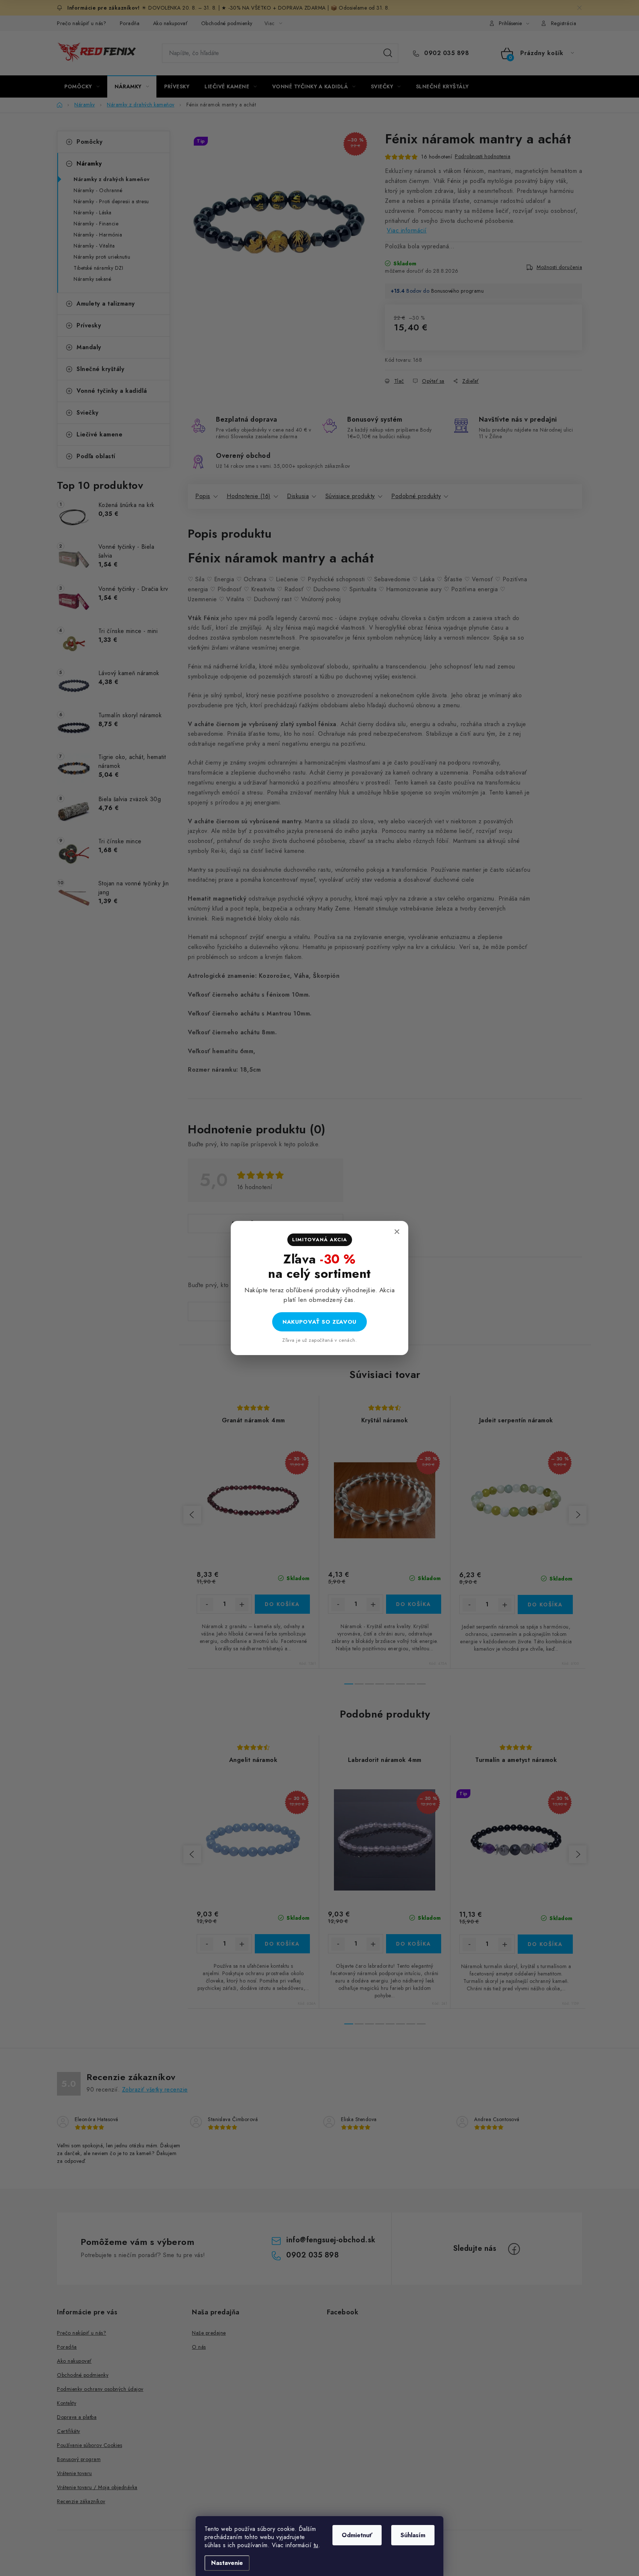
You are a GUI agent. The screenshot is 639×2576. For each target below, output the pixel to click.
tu (316, 2545)
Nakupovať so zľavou (319, 1322)
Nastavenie (227, 2563)
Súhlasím (413, 2535)
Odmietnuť (357, 2535)
